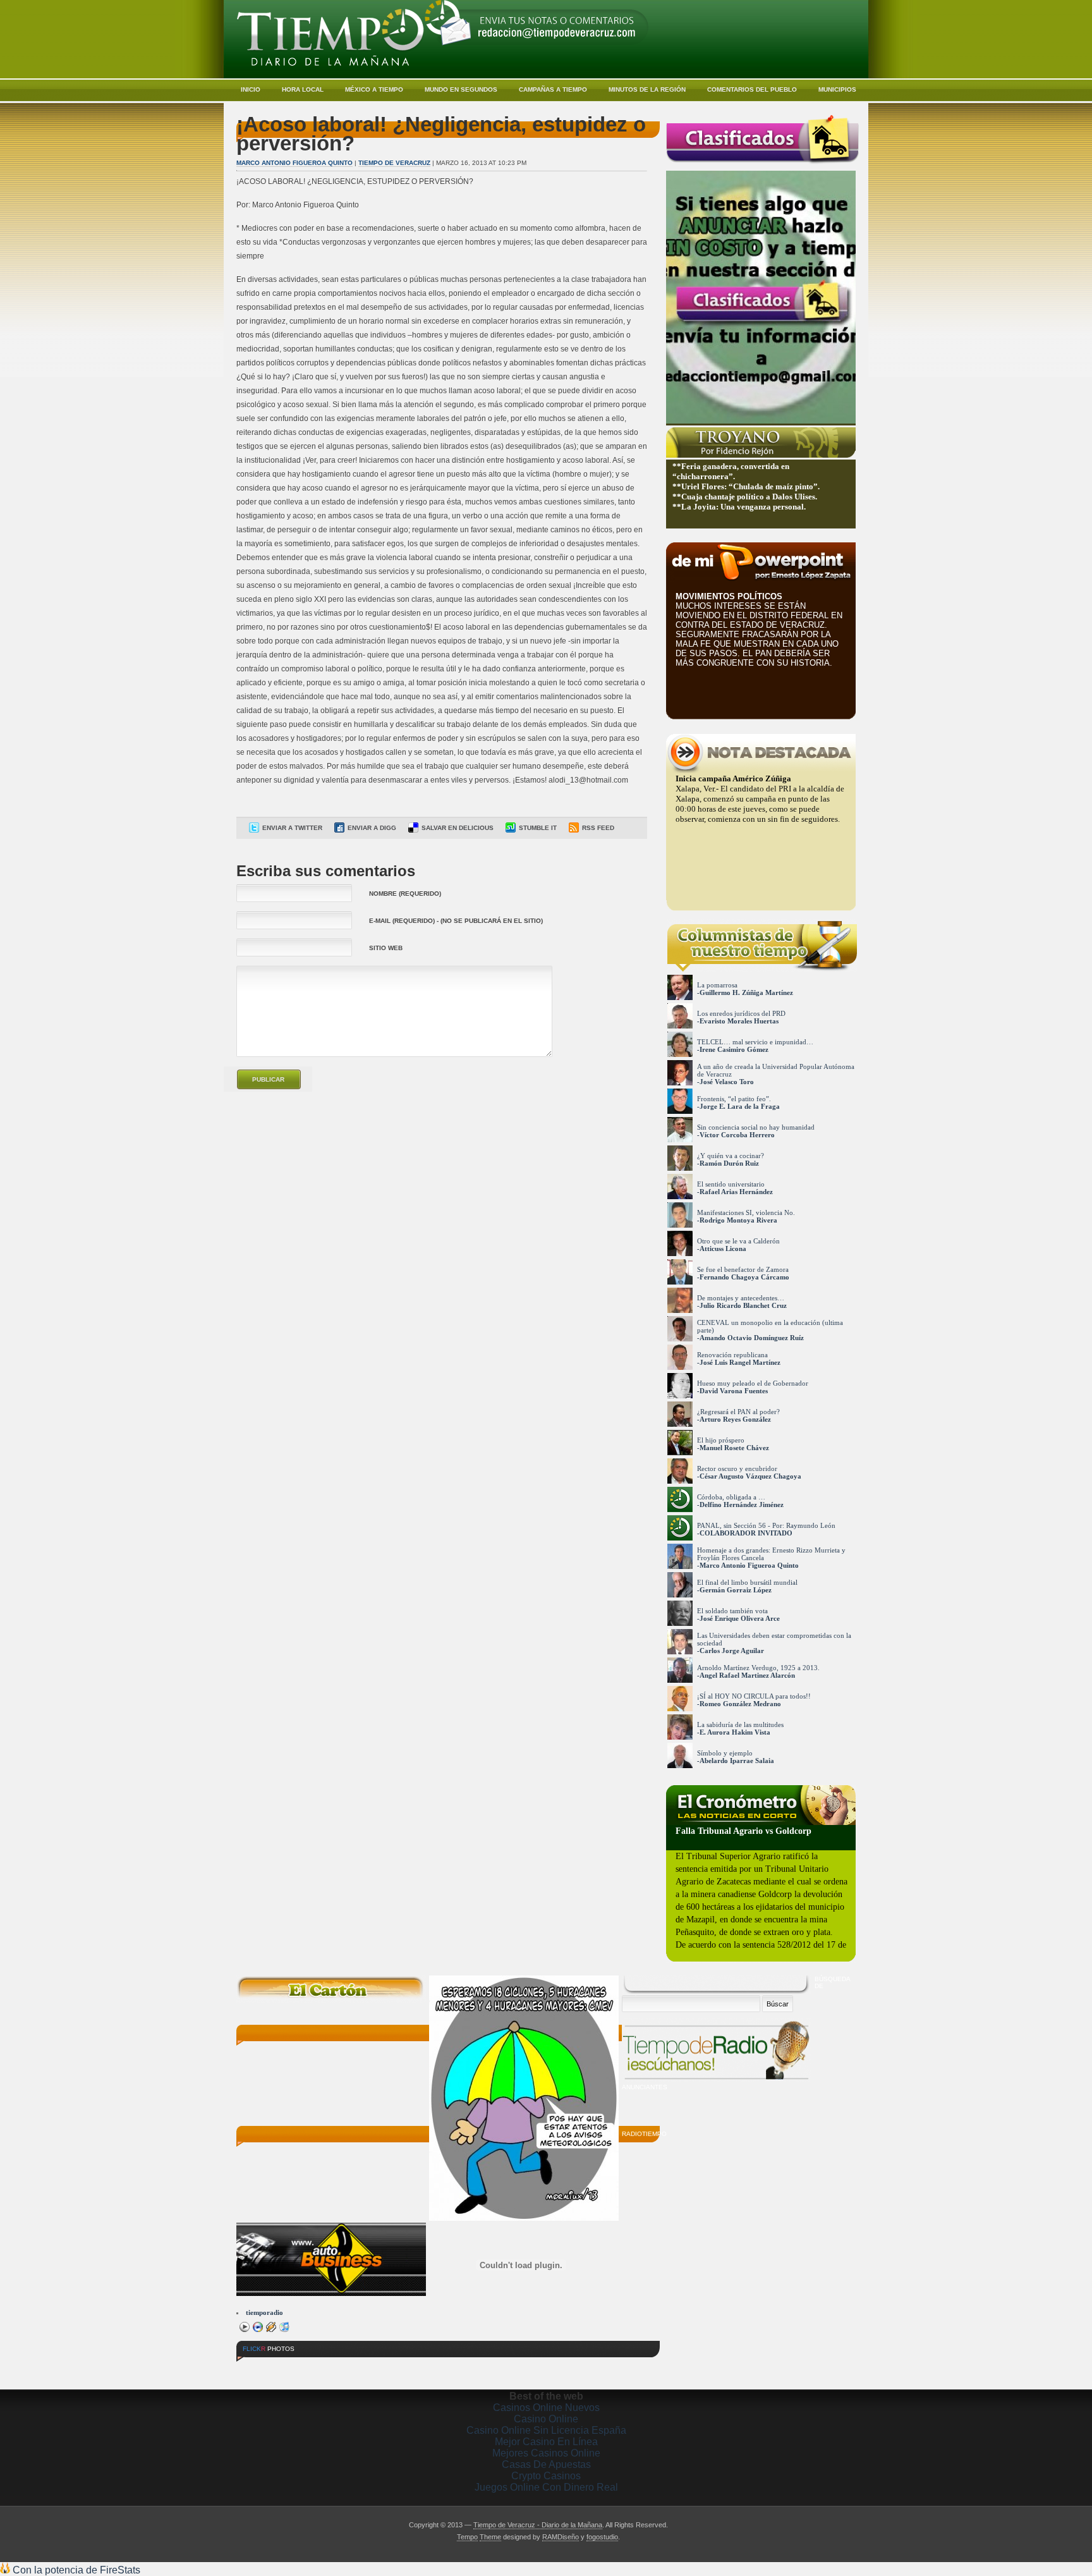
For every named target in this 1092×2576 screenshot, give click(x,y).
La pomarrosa (717, 985)
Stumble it (538, 828)
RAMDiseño (561, 2537)
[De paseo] (353, 2368)
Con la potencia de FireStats (75, 2570)
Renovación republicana (732, 1355)
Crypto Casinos (546, 2476)
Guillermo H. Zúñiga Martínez (746, 992)
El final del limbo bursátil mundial (747, 1582)
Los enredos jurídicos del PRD (741, 1013)
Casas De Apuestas (546, 2464)
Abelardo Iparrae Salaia (737, 1761)
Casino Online (546, 2419)
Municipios (837, 89)
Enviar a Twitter (292, 828)
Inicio (251, 89)
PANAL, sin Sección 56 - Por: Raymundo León (766, 1525)
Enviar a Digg (372, 828)
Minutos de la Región (647, 89)
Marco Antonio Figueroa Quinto (294, 163)
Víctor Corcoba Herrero (737, 1135)
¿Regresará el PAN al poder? (738, 1412)
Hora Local (303, 89)
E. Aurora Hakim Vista (735, 1732)
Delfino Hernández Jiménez (742, 1505)
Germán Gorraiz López (736, 1590)
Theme (490, 2537)
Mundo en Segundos (461, 89)
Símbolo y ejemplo (725, 1753)
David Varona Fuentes (734, 1391)
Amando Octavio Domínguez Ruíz (752, 1338)
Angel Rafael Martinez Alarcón (747, 1675)
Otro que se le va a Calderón (738, 1241)
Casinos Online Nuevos (546, 2408)
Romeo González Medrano (740, 1704)
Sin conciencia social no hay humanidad (756, 1127)
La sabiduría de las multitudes (740, 1724)
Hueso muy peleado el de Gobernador (753, 1383)
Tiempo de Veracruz (394, 163)
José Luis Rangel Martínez (740, 1362)
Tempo (467, 2537)
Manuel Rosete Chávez (734, 1448)
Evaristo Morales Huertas (739, 1021)
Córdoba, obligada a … (731, 1497)
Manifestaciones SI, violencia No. (746, 1212)
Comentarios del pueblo (752, 89)
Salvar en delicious (458, 828)
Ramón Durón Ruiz (729, 1163)
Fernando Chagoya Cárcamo (744, 1277)
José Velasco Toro (727, 1082)
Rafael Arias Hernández (736, 1192)
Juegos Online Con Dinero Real (546, 2487)
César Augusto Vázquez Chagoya (750, 1476)
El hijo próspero (721, 1440)
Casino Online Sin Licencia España (546, 2430)
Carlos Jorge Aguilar (732, 1651)
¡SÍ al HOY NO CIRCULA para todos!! (754, 1696)
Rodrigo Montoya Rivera (738, 1220)
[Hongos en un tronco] (306, 2368)
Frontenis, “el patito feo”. (734, 1099)
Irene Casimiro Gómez (734, 1049)
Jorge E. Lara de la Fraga (740, 1106)
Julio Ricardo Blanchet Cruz (743, 1305)
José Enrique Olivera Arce (740, 1618)
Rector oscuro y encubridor (737, 1468)
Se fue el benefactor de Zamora (743, 1269)
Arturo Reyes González (735, 1419)
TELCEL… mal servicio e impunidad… (755, 1042)
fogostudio (602, 2537)
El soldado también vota (732, 1611)
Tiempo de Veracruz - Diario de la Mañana (538, 2525)
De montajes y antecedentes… (741, 1298)
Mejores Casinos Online (546, 2453)
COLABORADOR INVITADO (746, 1533)
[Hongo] (260, 2368)
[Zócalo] (400, 2368)
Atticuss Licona (723, 1248)
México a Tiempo (374, 89)
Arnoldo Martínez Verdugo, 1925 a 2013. (758, 1668)
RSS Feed (598, 828)
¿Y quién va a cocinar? (731, 1156)
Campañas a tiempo (553, 89)
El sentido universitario (731, 1184)
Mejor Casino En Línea (546, 2442)
